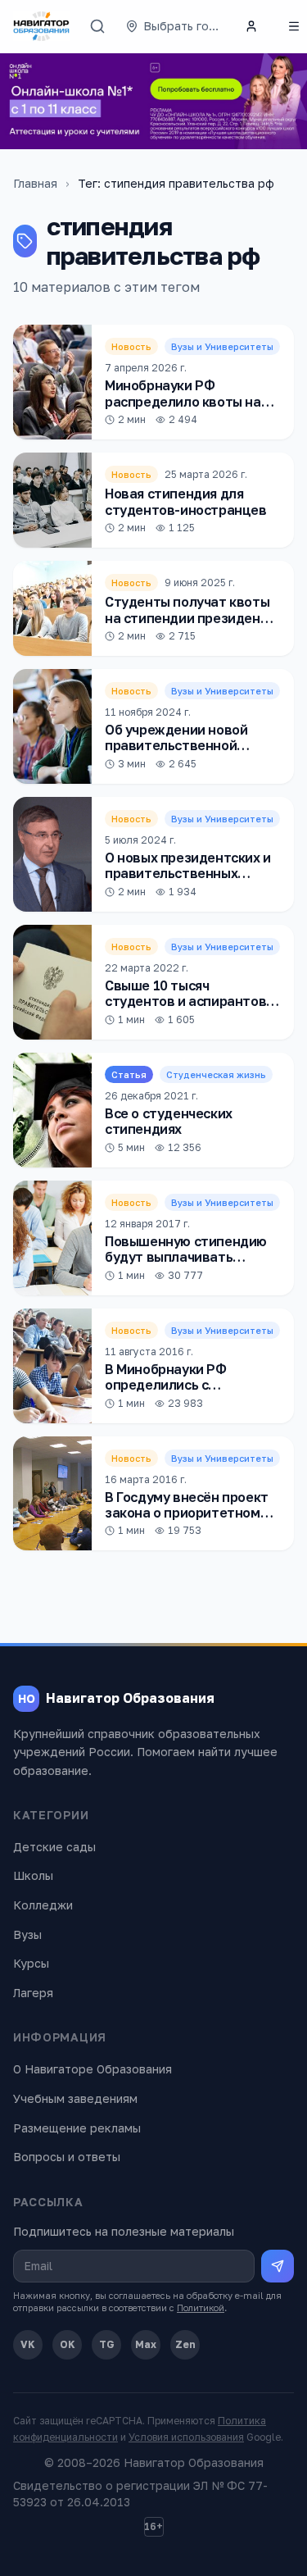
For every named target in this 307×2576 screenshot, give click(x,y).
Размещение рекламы (77, 2128)
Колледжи (43, 1905)
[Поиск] (97, 26)
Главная (35, 183)
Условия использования (186, 2437)
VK (28, 2344)
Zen (185, 2344)
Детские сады (54, 1847)
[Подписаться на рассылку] (278, 2266)
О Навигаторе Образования (93, 2069)
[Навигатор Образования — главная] (41, 26)
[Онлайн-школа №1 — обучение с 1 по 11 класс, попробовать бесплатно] (153, 101)
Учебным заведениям (75, 2098)
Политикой (201, 2307)
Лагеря (33, 1993)
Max (146, 2344)
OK (68, 2344)
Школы (33, 1875)
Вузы (27, 1934)
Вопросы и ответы (67, 2157)
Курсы (31, 1963)
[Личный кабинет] (251, 26)
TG (107, 2344)
